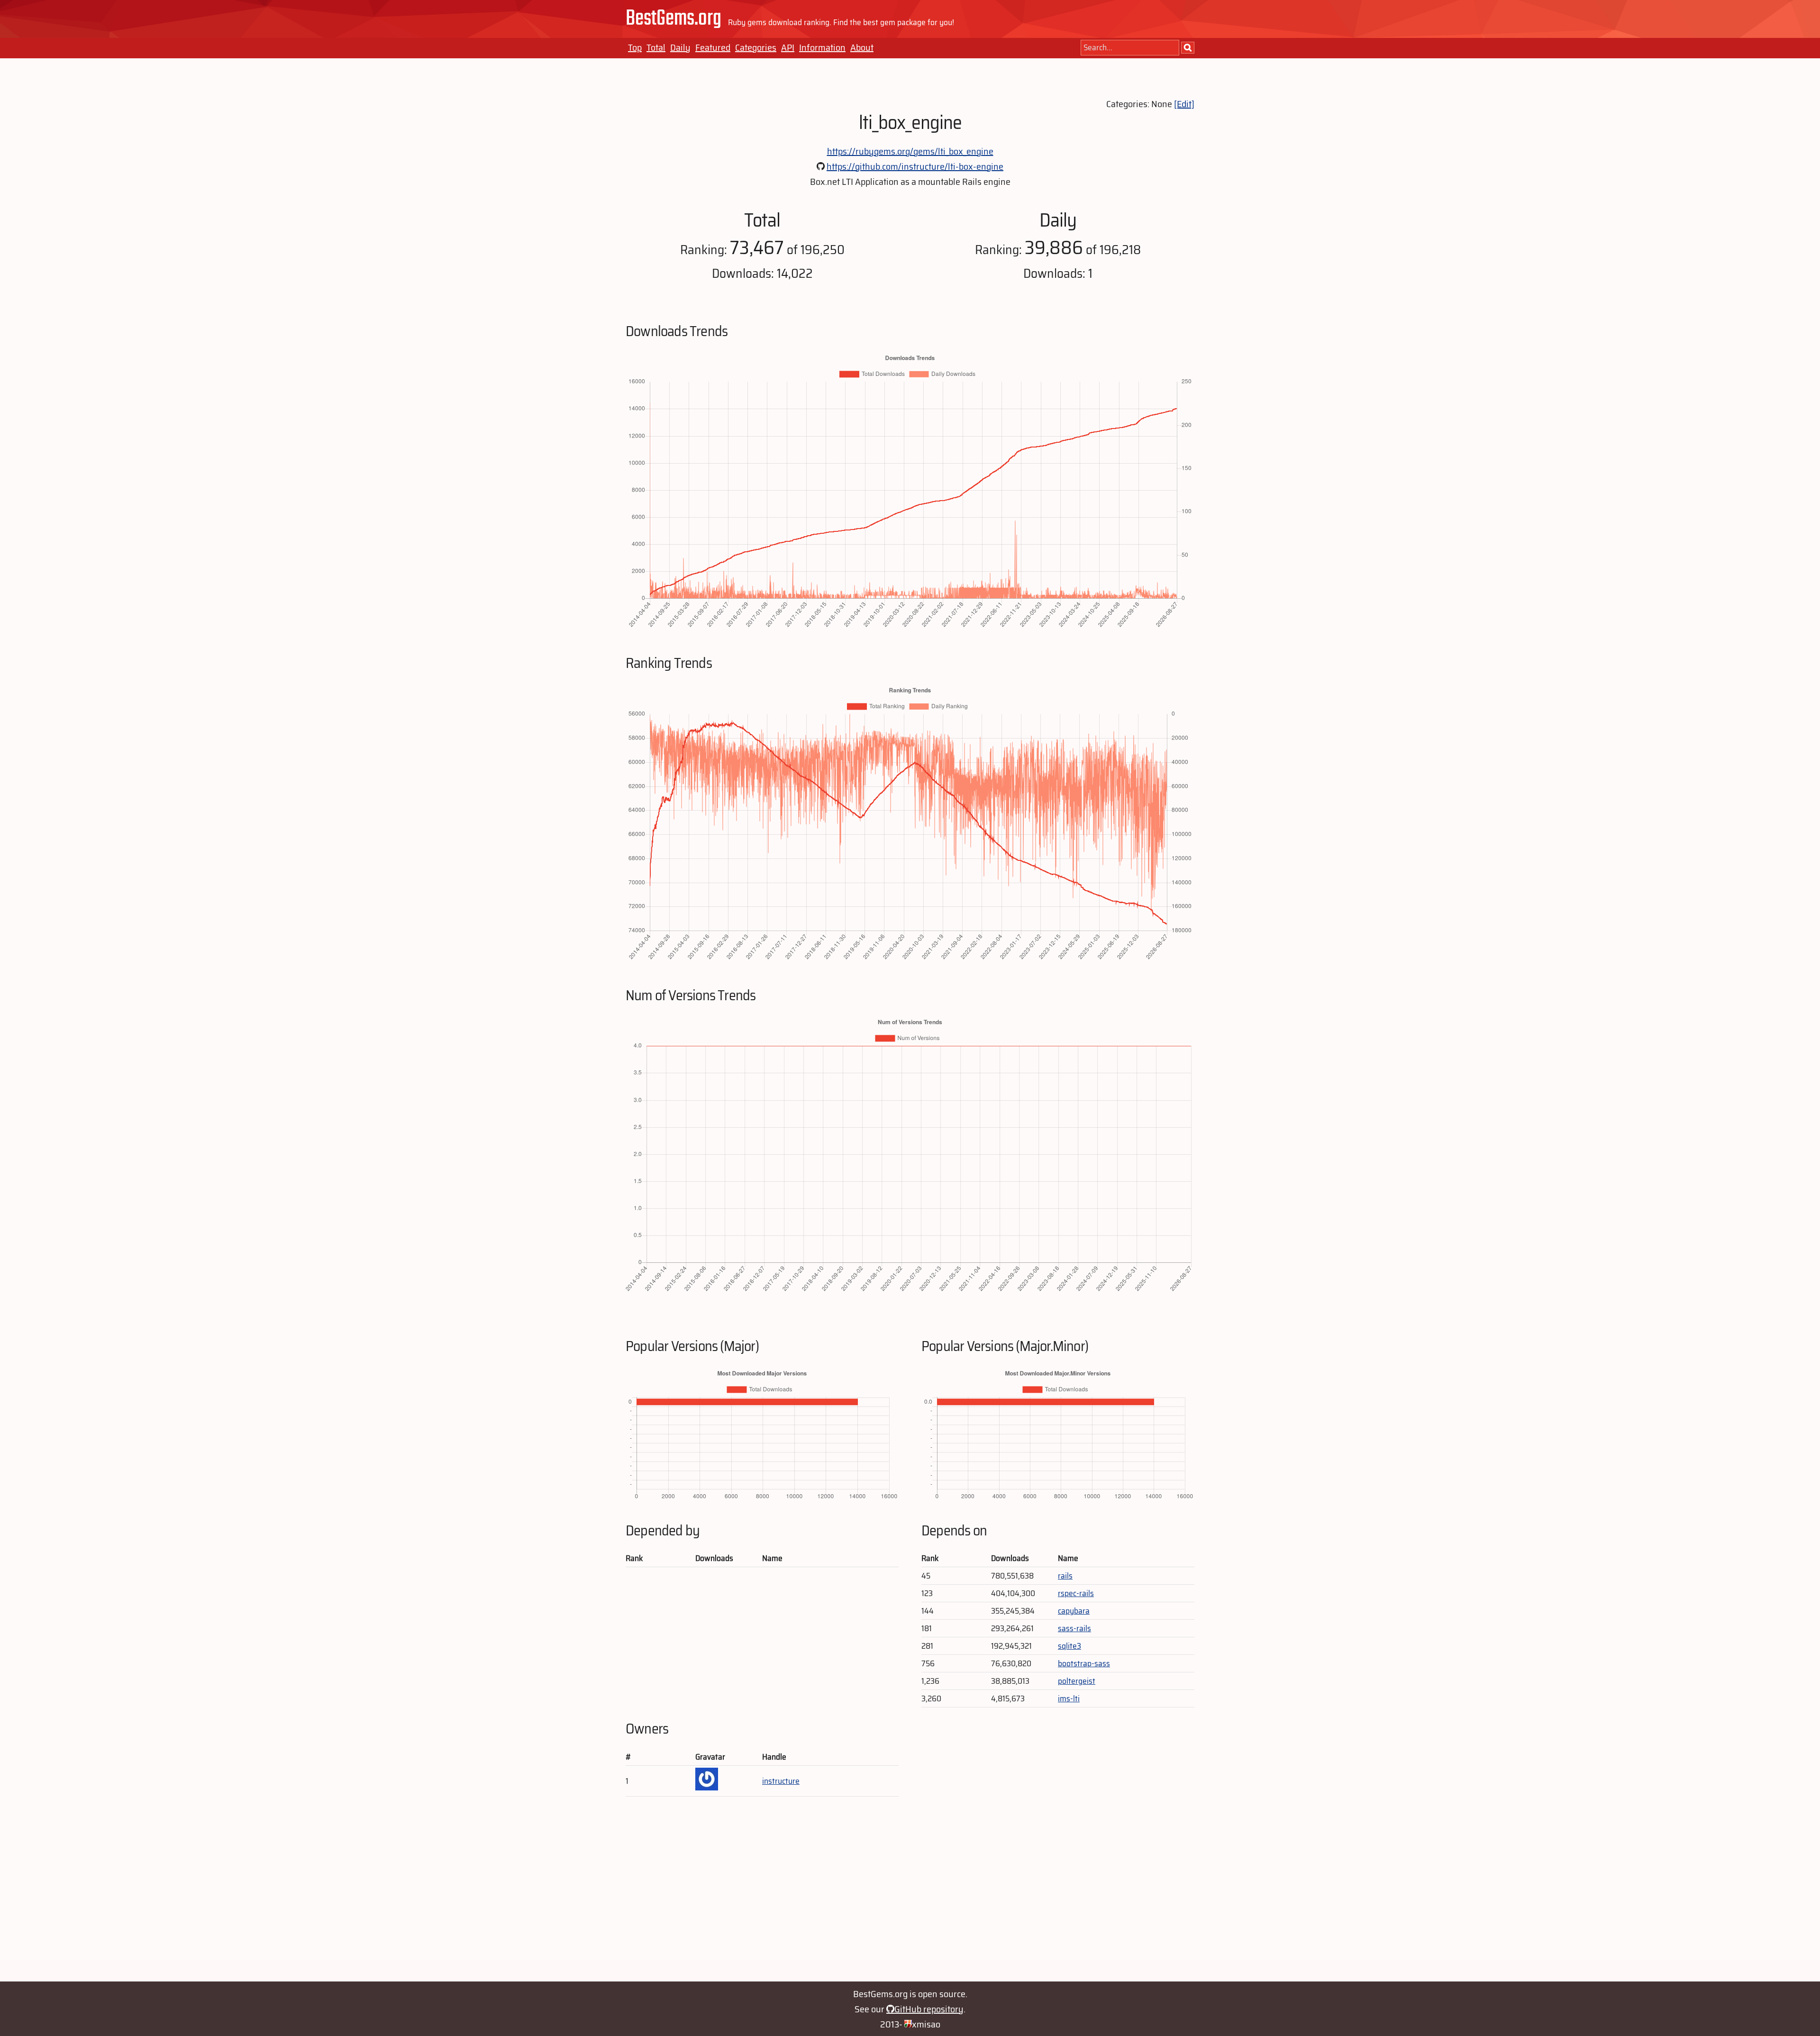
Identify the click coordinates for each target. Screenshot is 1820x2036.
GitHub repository (929, 2009)
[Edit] (1184, 104)
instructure (781, 1781)
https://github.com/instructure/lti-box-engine (915, 166)
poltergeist (1077, 1681)
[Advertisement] (910, 1894)
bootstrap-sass (1084, 1663)
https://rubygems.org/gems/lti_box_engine (910, 151)
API (788, 47)
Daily (680, 47)
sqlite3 (1069, 1646)
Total (656, 47)
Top (635, 47)
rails (1065, 1576)
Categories (756, 47)
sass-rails (1074, 1628)
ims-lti (1069, 1698)
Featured (713, 47)
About (862, 47)
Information (822, 47)
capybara (1074, 1611)
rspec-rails (1076, 1593)
